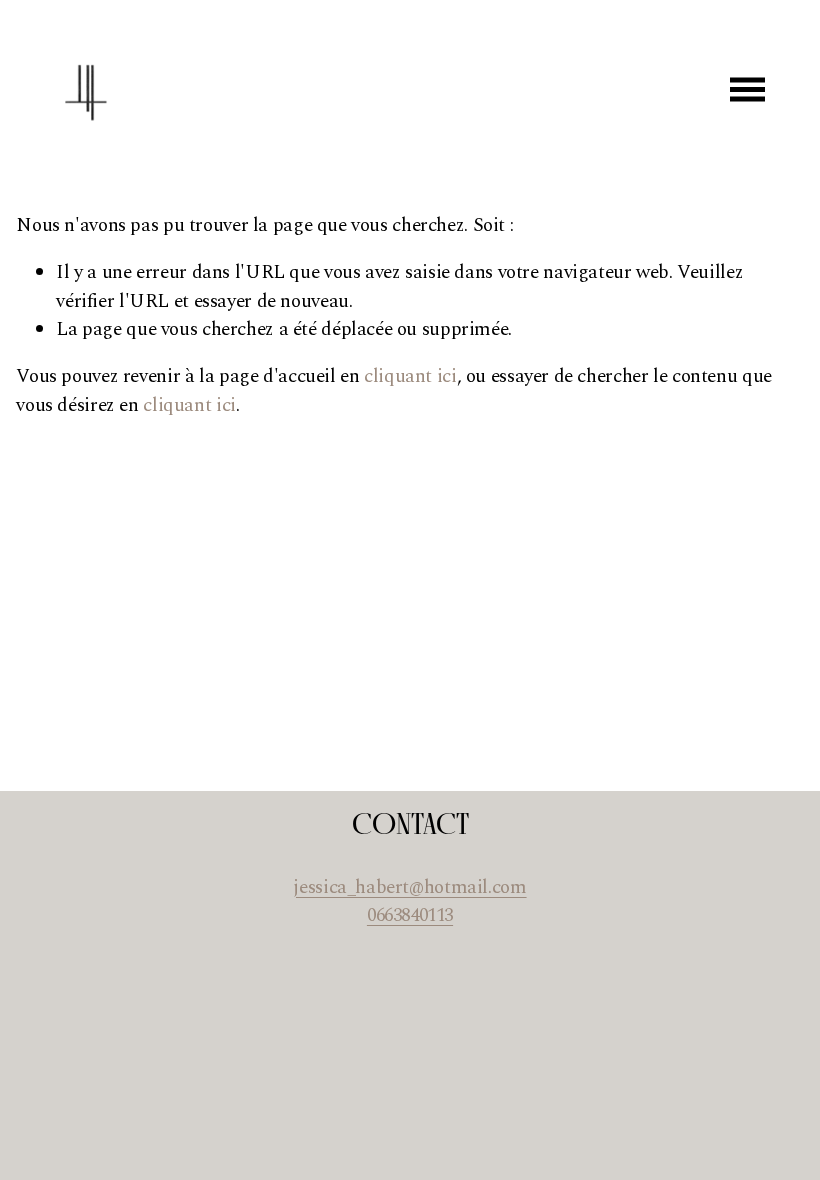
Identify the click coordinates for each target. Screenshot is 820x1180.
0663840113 (410, 916)
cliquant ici (410, 376)
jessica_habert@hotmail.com (409, 888)
